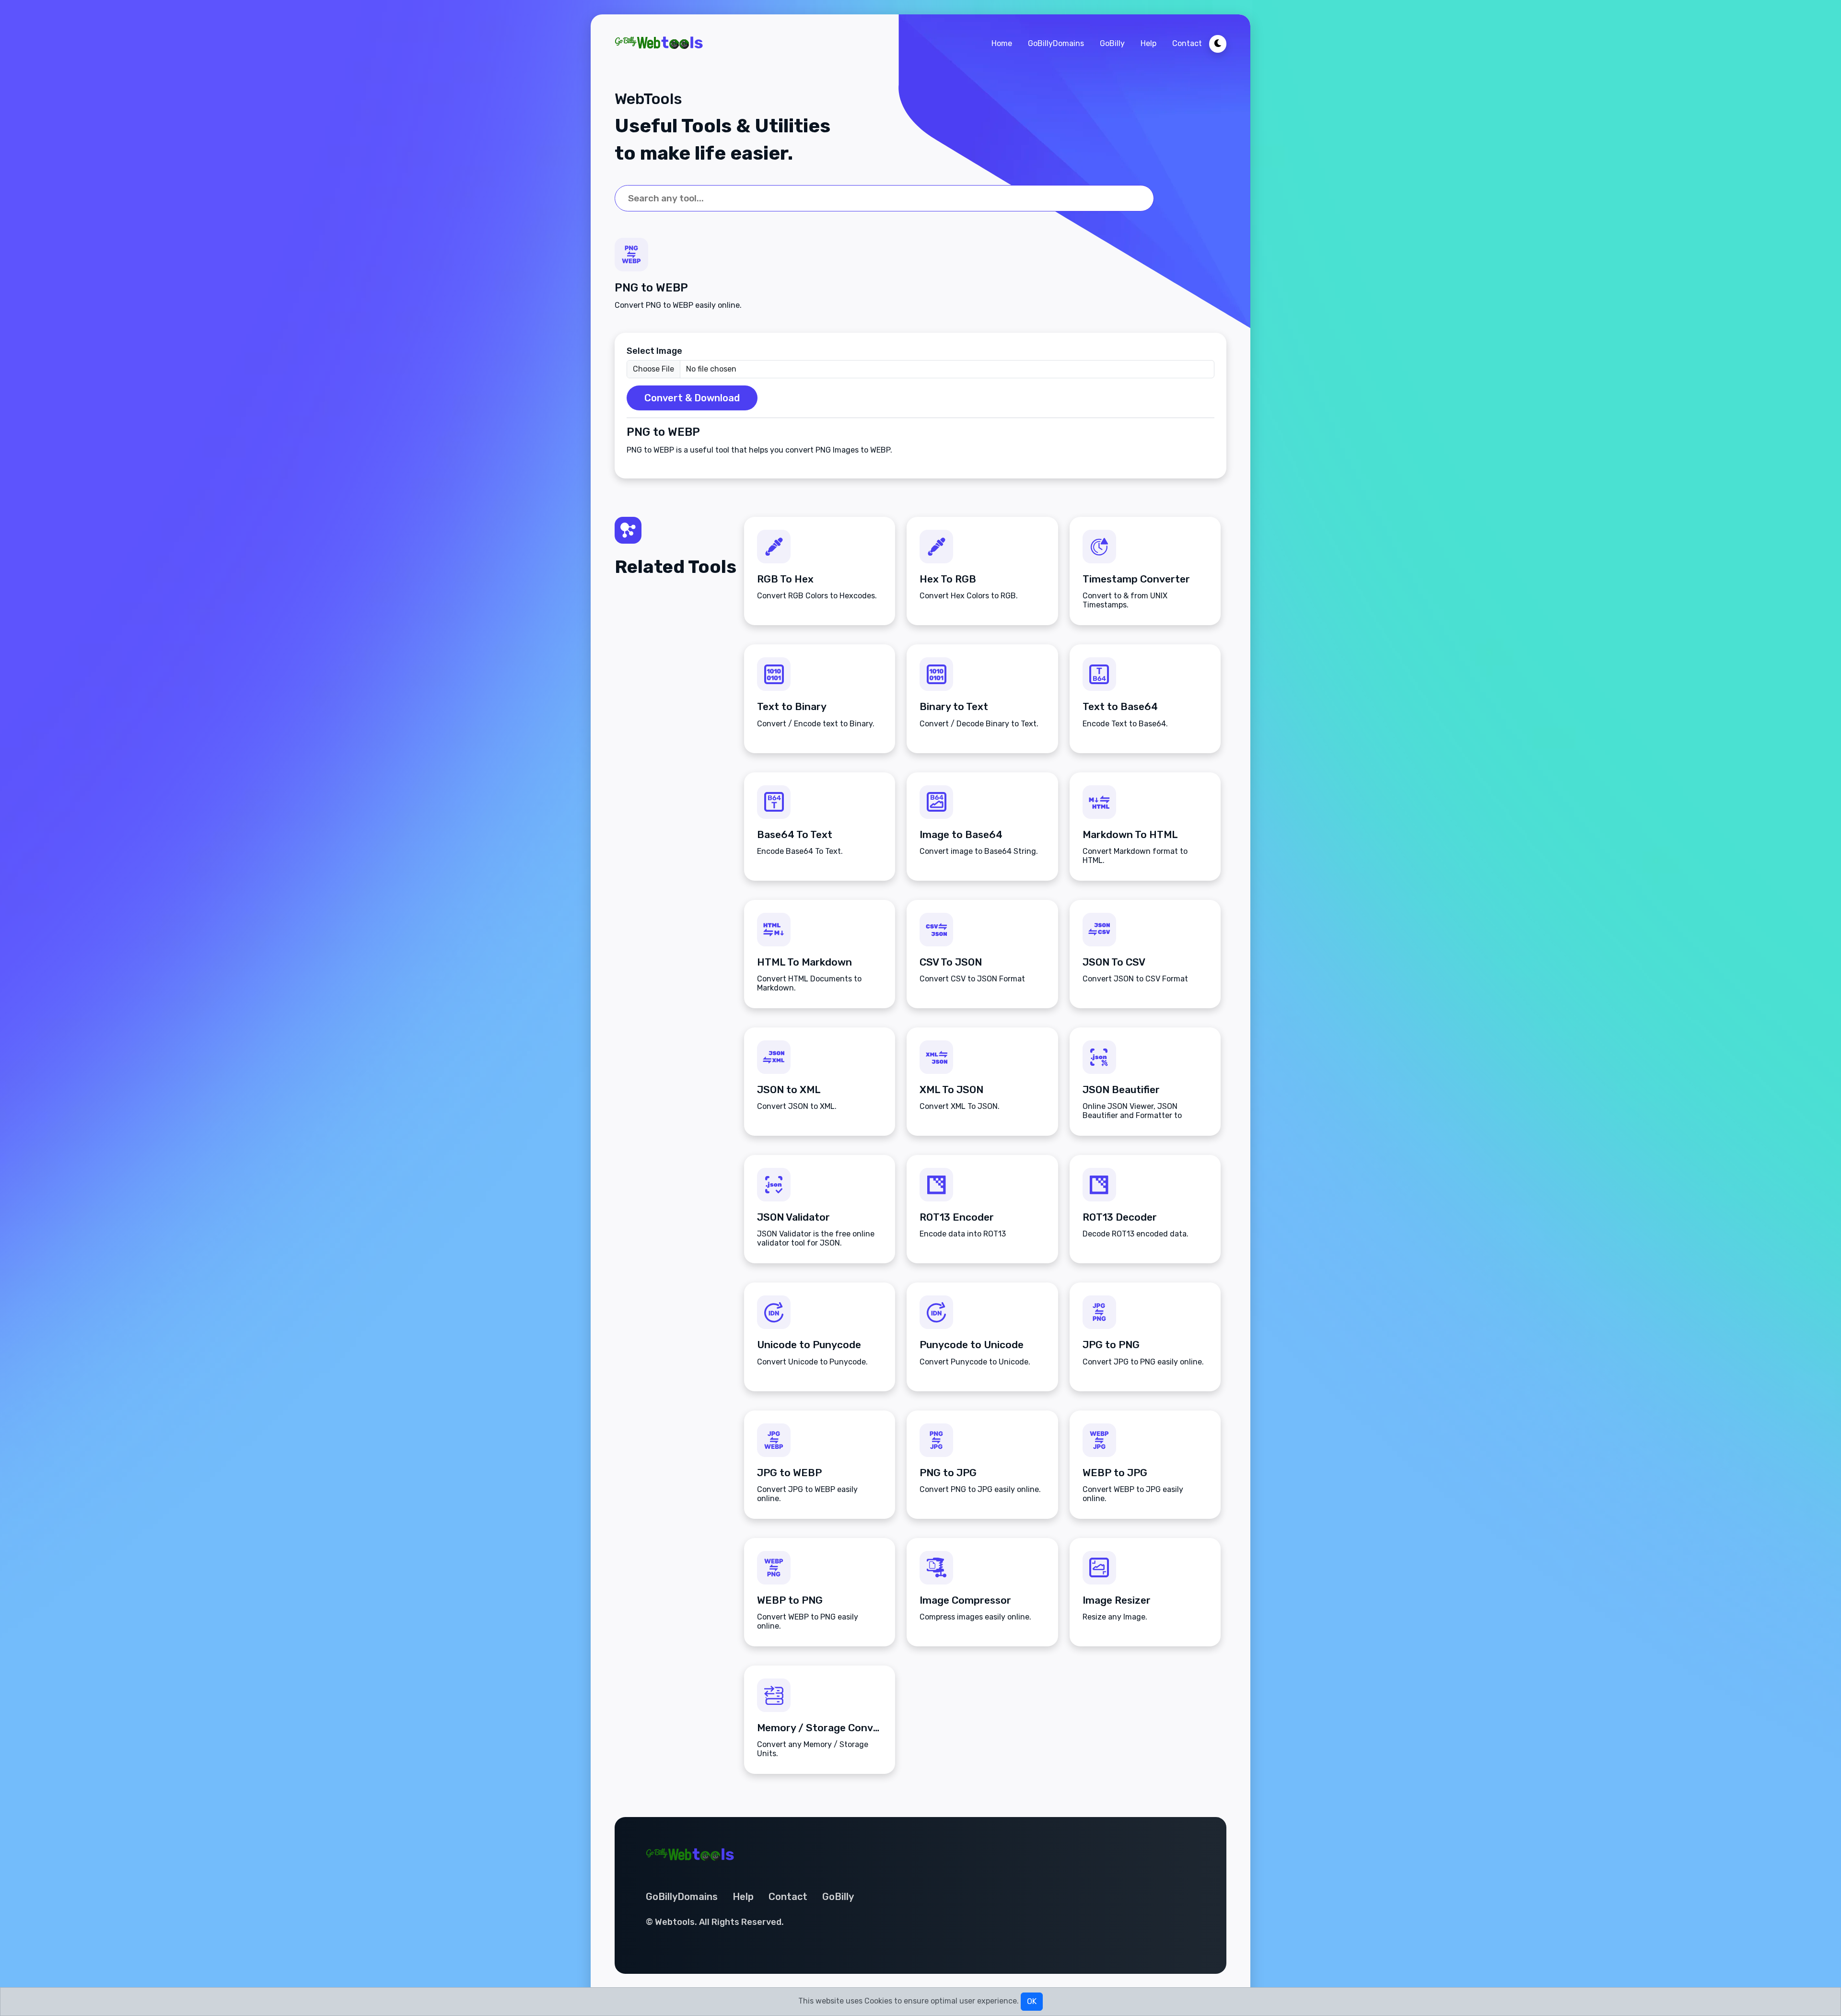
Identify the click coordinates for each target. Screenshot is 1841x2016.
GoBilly (1112, 43)
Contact (1187, 43)
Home (1002, 43)
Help (1148, 43)
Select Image (654, 351)
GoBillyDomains (1056, 43)
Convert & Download (692, 398)
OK (1032, 2001)
